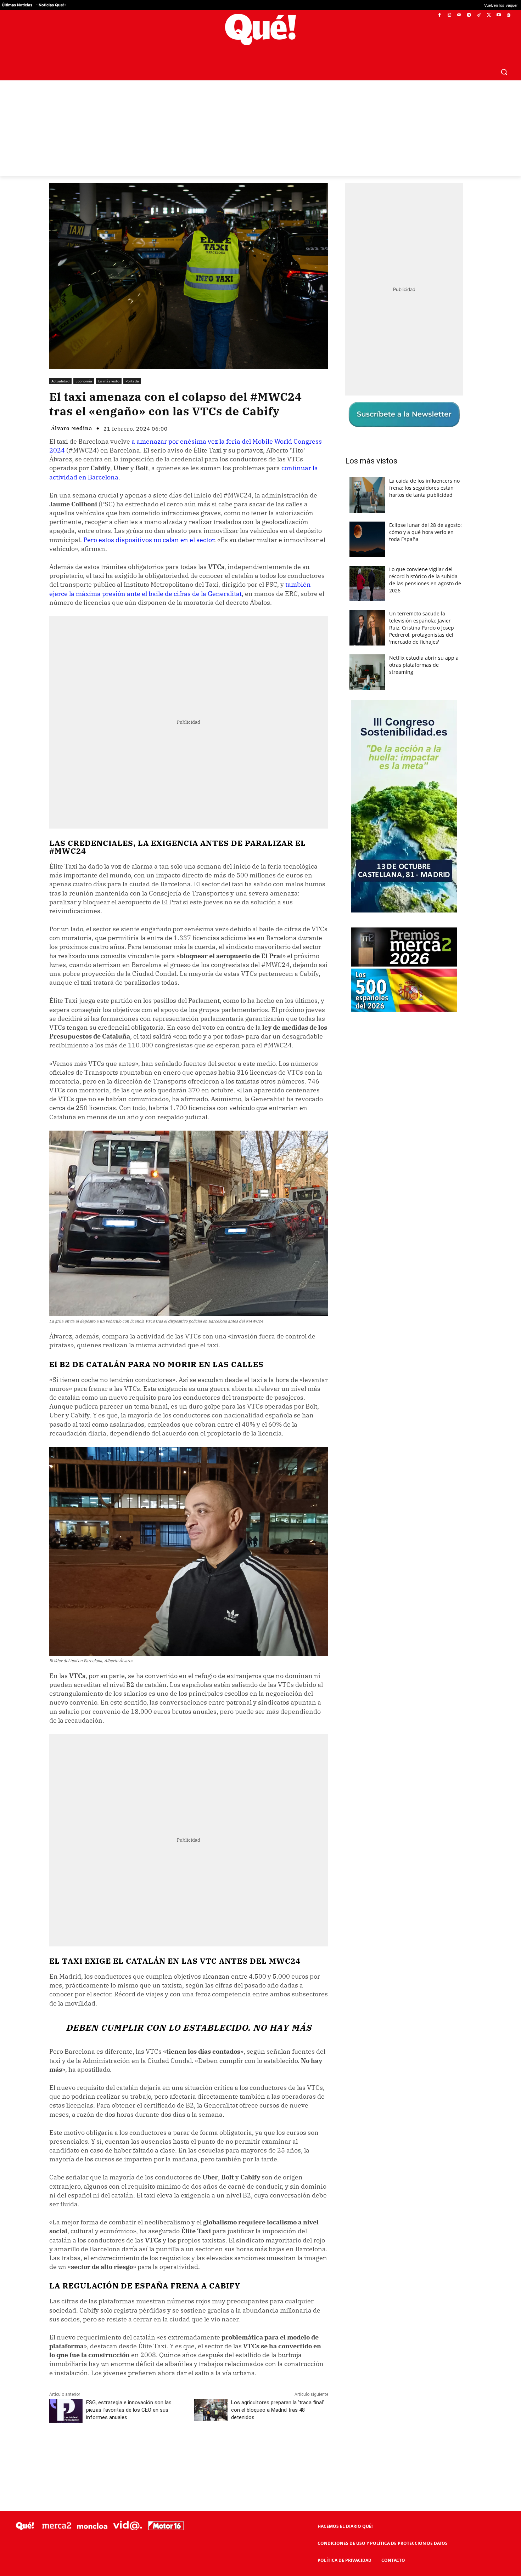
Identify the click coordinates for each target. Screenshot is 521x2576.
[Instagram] (449, 15)
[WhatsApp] (156, 2449)
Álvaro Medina (72, 428)
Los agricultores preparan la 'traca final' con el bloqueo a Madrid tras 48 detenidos (278, 2410)
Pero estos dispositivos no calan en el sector (148, 540)
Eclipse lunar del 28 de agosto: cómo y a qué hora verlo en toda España (425, 532)
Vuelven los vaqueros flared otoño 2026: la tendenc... (418, 5)
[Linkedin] (189, 2449)
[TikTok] (479, 15)
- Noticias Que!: (51, 5)
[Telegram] (469, 15)
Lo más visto (109, 381)
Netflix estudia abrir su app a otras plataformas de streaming (424, 665)
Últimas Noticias (17, 5)
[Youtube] (498, 15)
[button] (504, 72)
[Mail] (459, 15)
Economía (84, 381)
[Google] (508, 15)
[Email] (205, 2449)
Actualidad (60, 381)
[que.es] (260, 30)
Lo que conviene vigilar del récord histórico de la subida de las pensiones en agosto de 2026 (425, 580)
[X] (489, 15)
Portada (132, 381)
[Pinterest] (140, 2449)
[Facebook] (440, 15)
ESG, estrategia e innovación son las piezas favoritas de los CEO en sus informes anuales (129, 2410)
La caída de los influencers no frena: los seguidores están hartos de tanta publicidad (424, 488)
